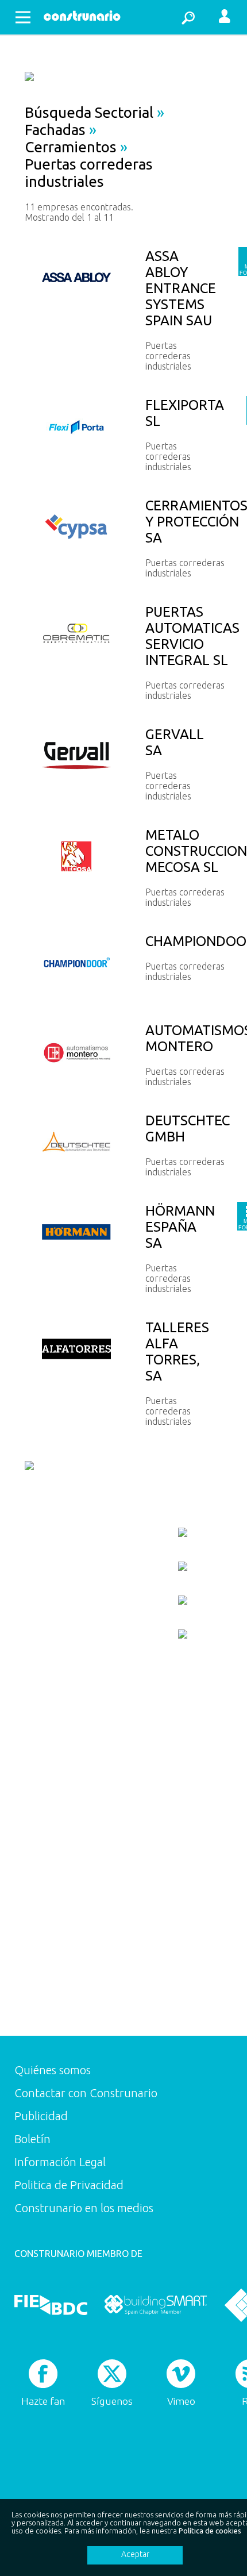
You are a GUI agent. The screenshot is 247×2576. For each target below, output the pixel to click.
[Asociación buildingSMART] (155, 2305)
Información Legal (60, 2162)
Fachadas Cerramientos (71, 138)
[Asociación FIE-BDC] (51, 2305)
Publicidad (41, 2116)
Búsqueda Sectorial (89, 112)
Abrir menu (23, 17)
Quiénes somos (53, 2070)
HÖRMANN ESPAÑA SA (180, 1227)
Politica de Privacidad (69, 2185)
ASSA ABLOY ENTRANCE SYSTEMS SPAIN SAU (181, 288)
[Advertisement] (61, 1853)
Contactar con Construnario (86, 2093)
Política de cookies (210, 2531)
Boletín (32, 2139)
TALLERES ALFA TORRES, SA (177, 1352)
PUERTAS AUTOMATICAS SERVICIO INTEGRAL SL (192, 636)
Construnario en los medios (84, 2208)
